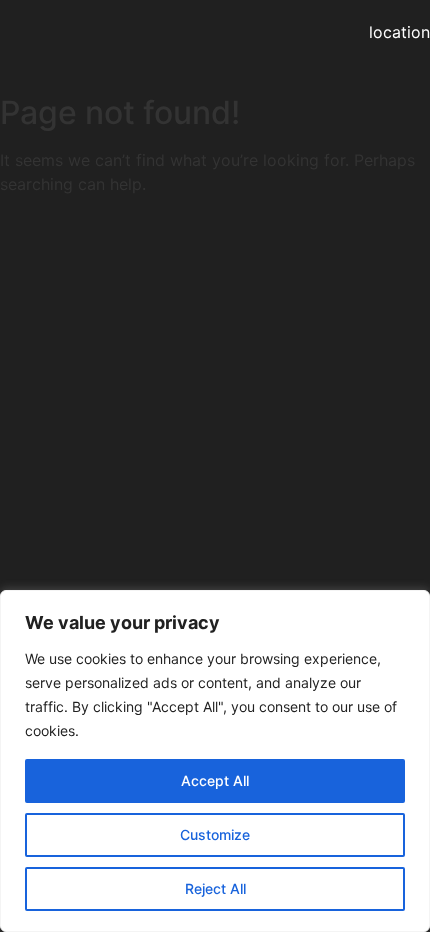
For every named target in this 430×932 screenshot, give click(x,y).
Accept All (215, 780)
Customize (215, 834)
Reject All (215, 888)
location (399, 32)
